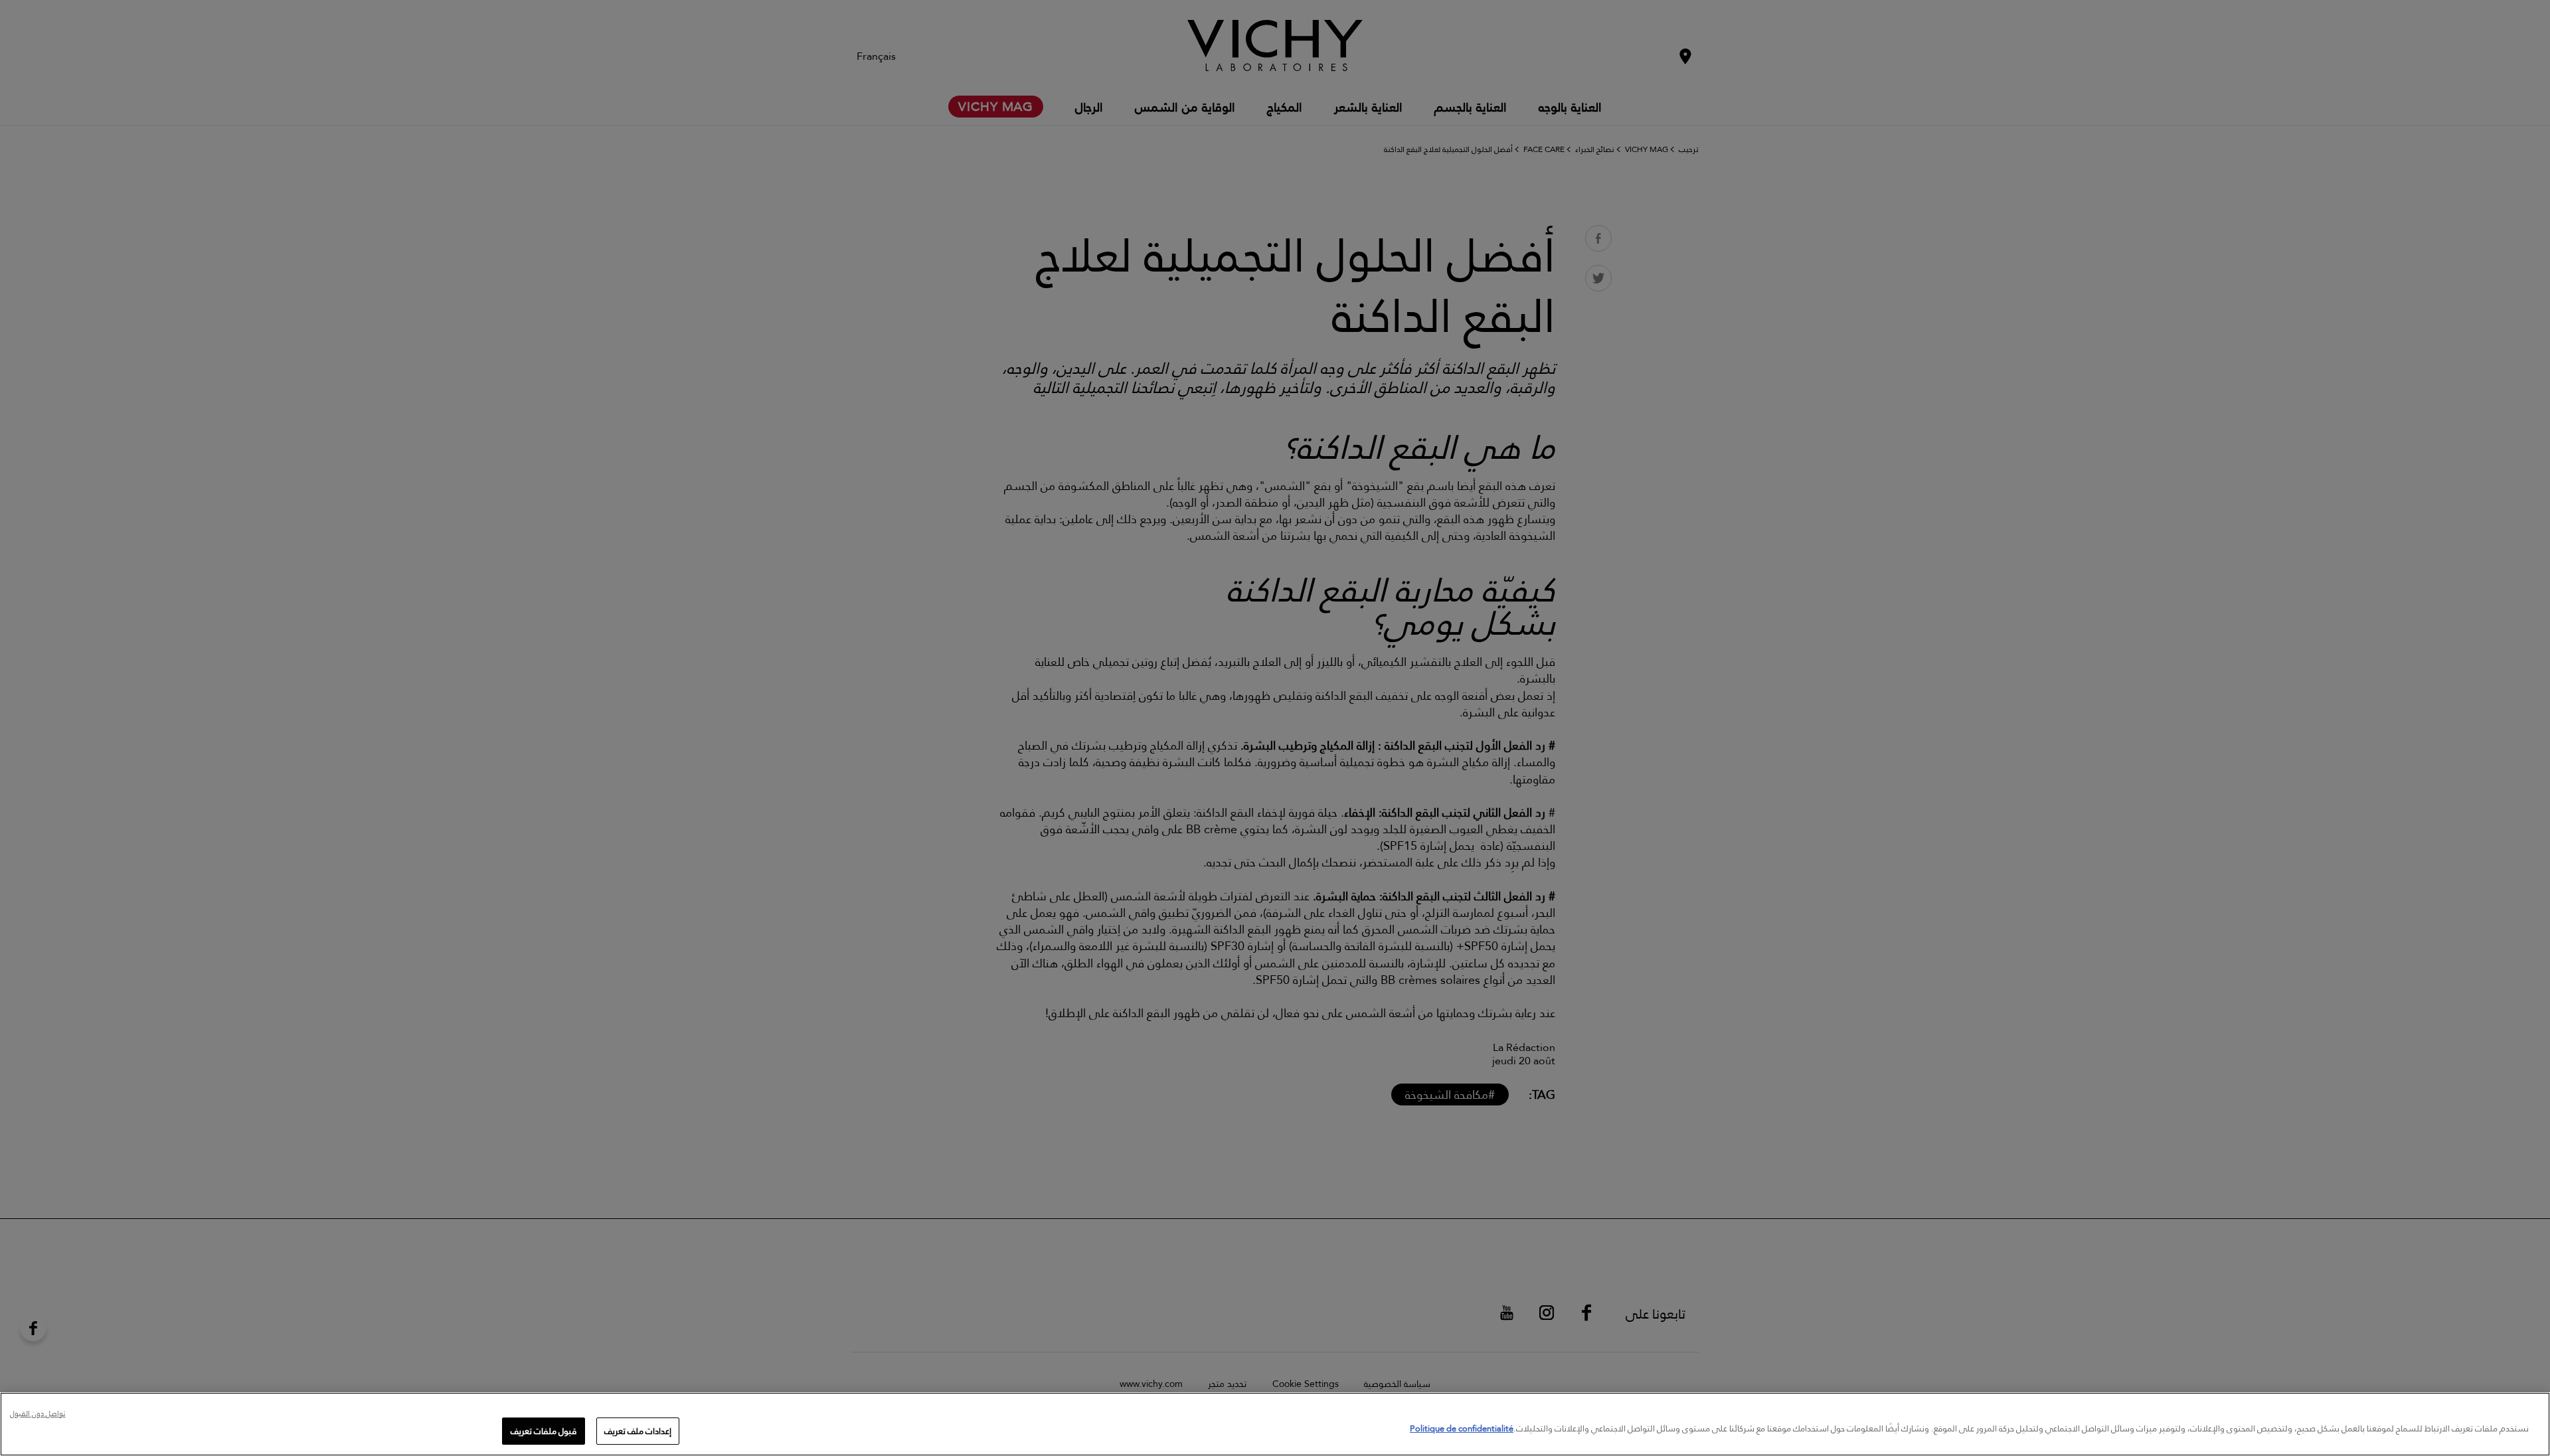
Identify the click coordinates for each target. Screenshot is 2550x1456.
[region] (1275, 1424)
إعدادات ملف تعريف (638, 1431)
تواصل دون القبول (38, 1415)
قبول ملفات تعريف (544, 1431)
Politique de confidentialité (1462, 1428)
